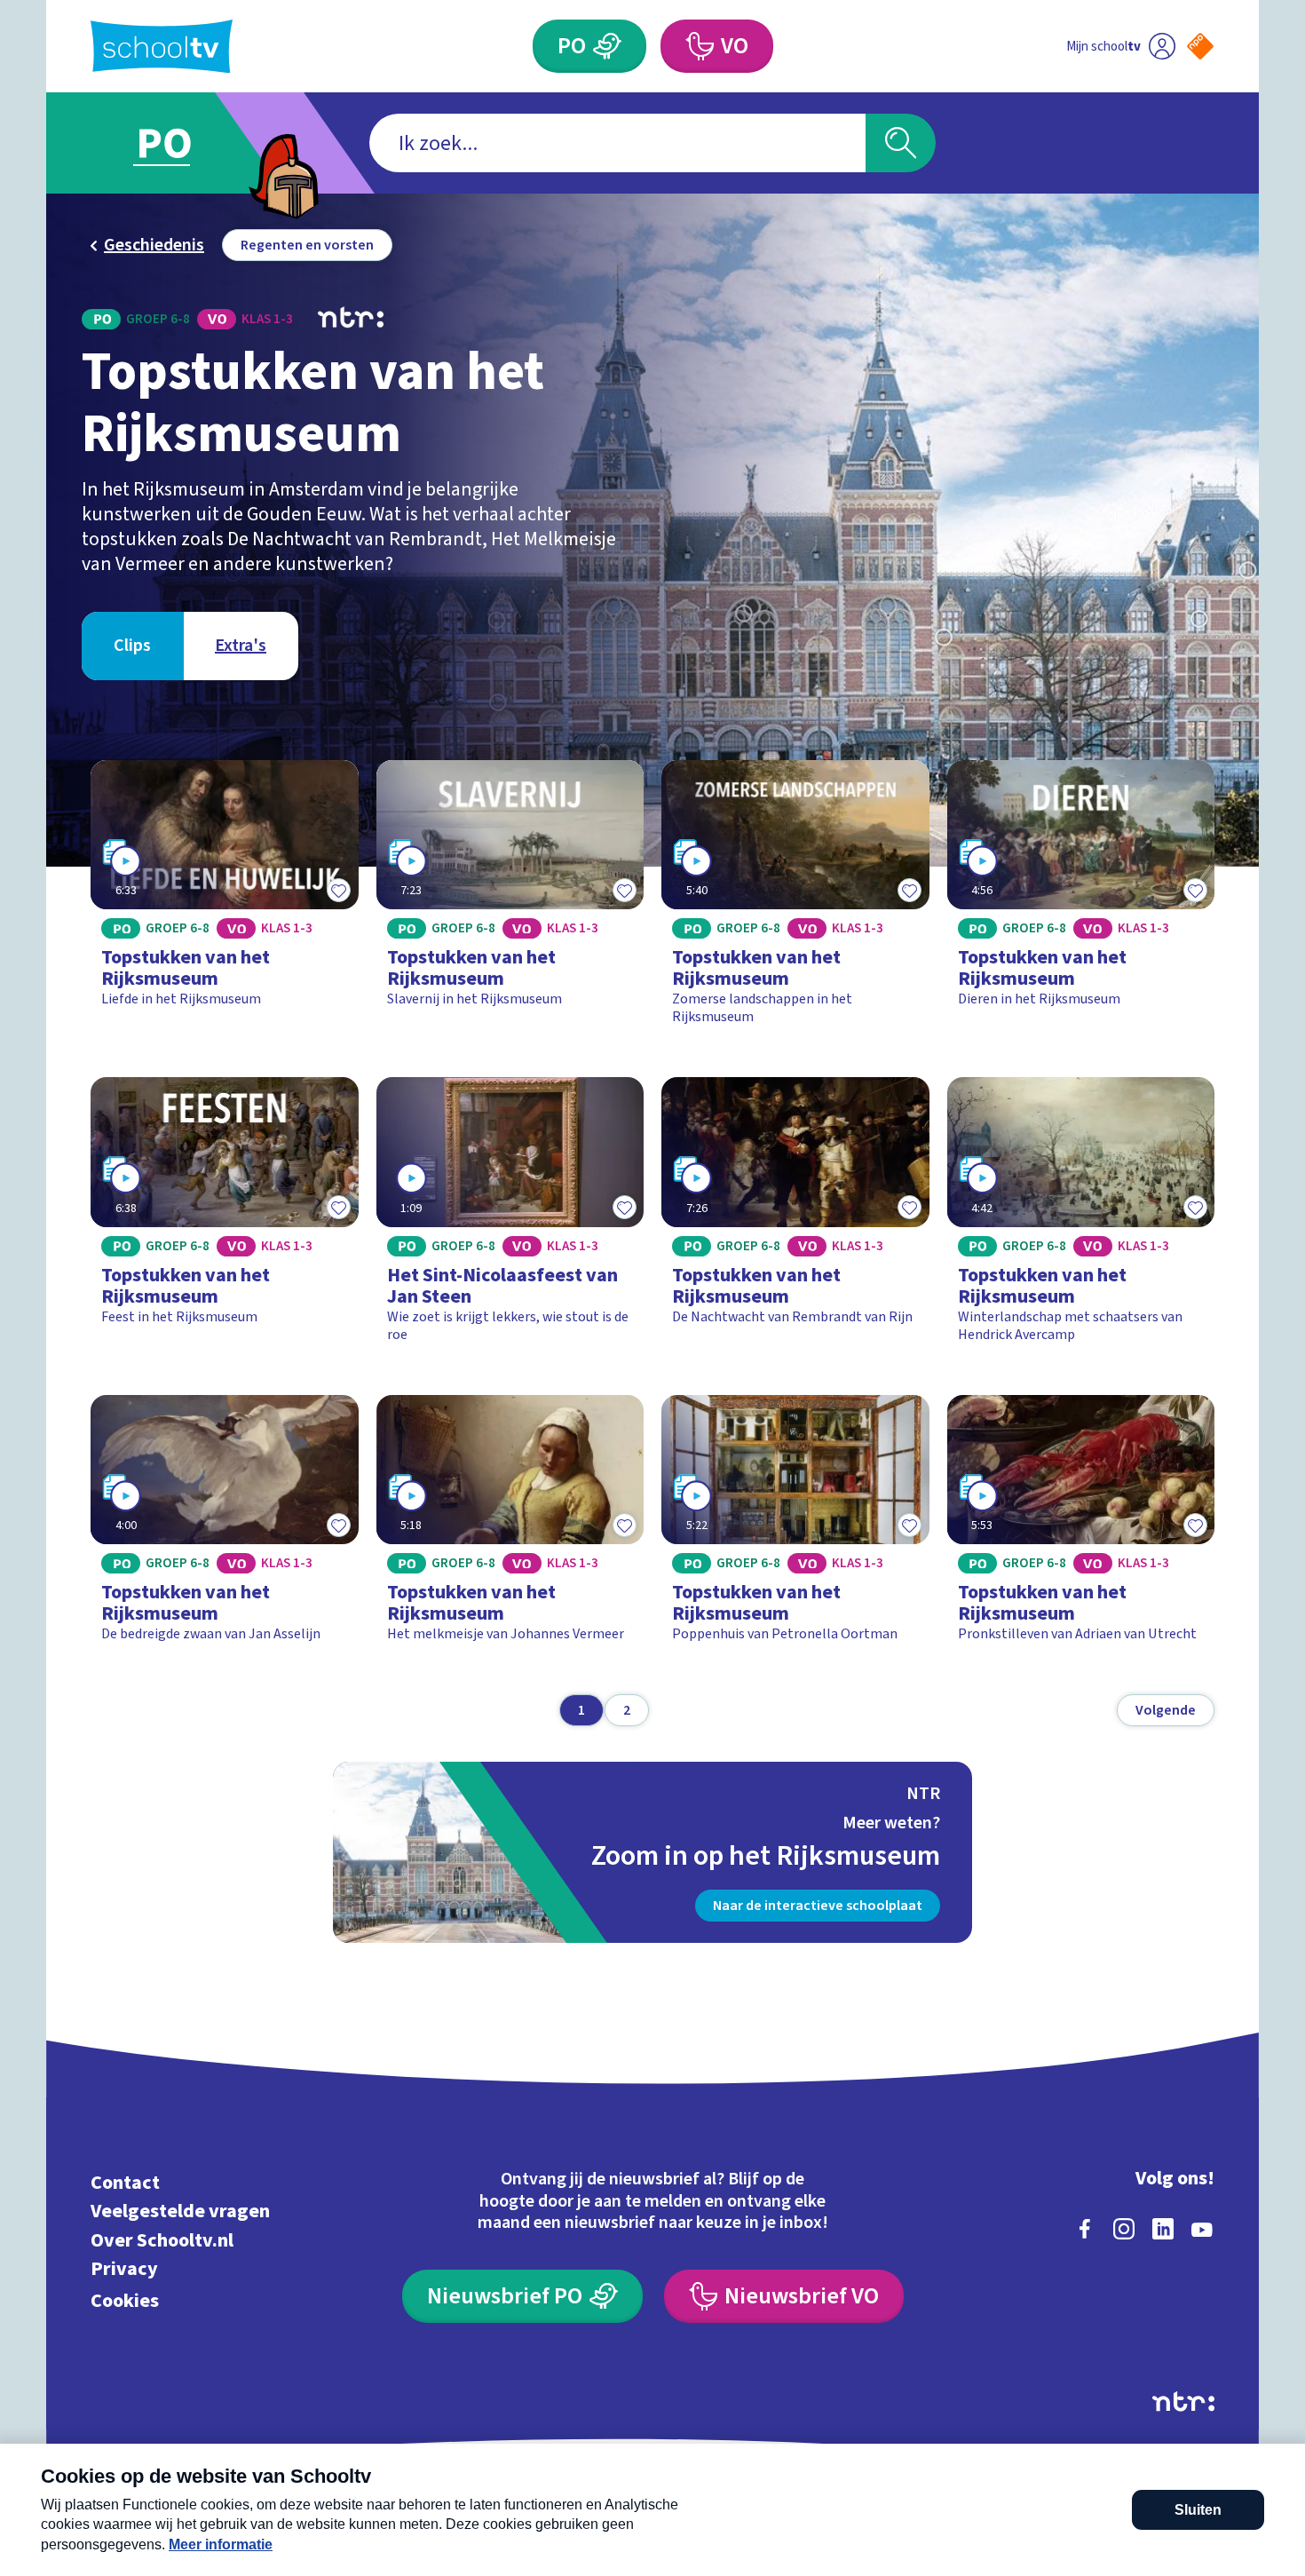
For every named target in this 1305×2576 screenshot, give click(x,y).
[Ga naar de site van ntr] (1183, 2402)
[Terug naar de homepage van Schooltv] (162, 47)
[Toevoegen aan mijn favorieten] (339, 890)
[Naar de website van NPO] (1200, 46)
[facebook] (1085, 2229)
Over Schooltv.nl (162, 2240)
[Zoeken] (901, 143)
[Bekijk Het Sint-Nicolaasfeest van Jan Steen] (510, 1218)
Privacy (124, 2269)
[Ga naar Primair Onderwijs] (179, 143)
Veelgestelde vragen (180, 2211)
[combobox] (617, 143)
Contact (125, 2182)
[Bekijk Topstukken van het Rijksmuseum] (225, 901)
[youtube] (1202, 2229)
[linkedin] (1163, 2229)
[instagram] (1124, 2229)
